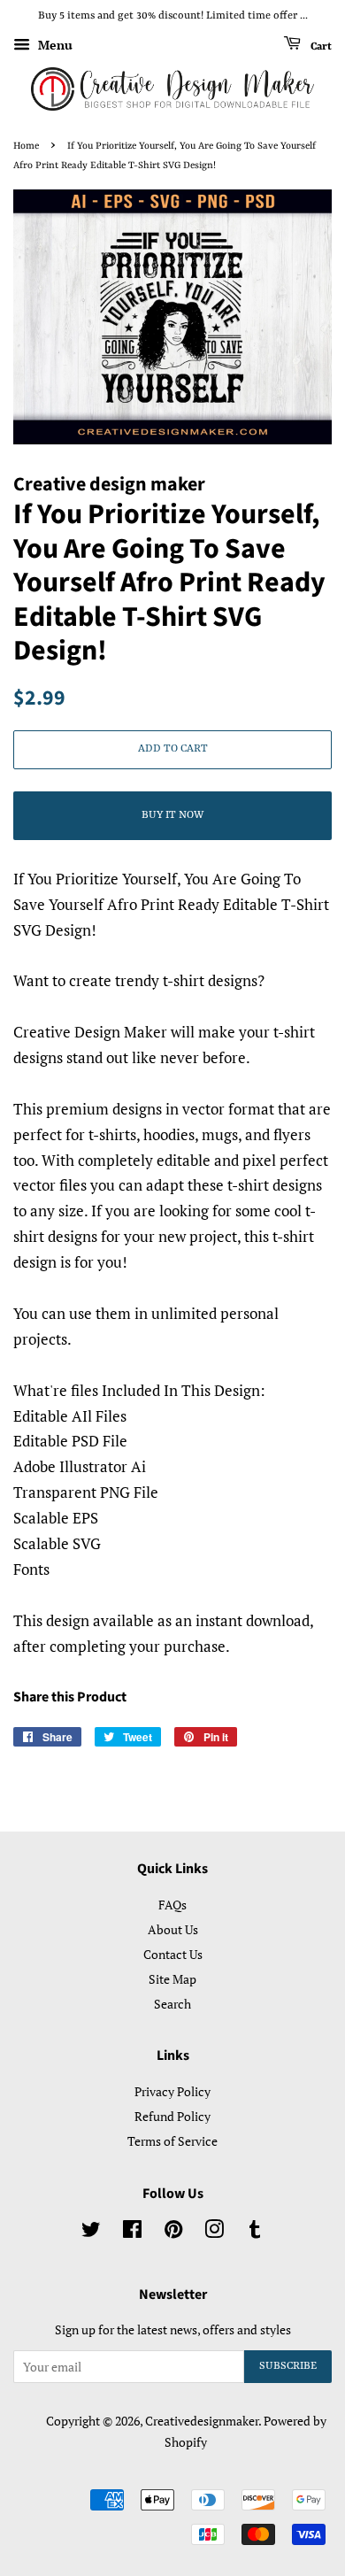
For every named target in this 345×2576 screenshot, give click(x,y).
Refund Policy (172, 2116)
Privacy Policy (172, 2091)
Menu (54, 45)
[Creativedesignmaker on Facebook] (132, 2232)
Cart (320, 46)
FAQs (172, 1905)
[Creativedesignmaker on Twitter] (91, 2232)
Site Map (172, 1979)
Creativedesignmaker (202, 2421)
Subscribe (288, 2366)
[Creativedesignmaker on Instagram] (214, 2232)
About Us (173, 1929)
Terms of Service (172, 2141)
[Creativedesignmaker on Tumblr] (255, 2232)
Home (26, 146)
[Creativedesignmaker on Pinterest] (173, 2232)
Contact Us (173, 1954)
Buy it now (172, 815)
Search (172, 2004)
